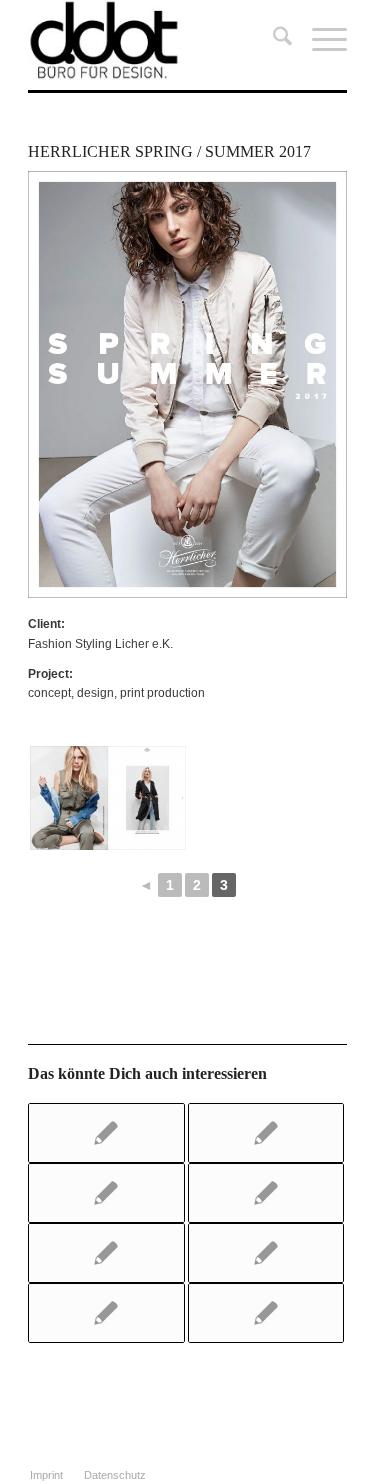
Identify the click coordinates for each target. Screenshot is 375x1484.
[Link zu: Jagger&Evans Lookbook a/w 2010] (106, 1133)
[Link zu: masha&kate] (266, 1133)
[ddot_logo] (155, 40)
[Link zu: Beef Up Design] (106, 1193)
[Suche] (272, 40)
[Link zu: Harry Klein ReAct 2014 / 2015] (266, 1193)
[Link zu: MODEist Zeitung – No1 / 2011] (106, 1253)
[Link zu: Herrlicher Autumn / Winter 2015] (266, 1253)
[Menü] (319, 40)
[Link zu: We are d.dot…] (106, 1313)
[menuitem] (272, 40)
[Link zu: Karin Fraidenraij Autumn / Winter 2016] (266, 1313)
